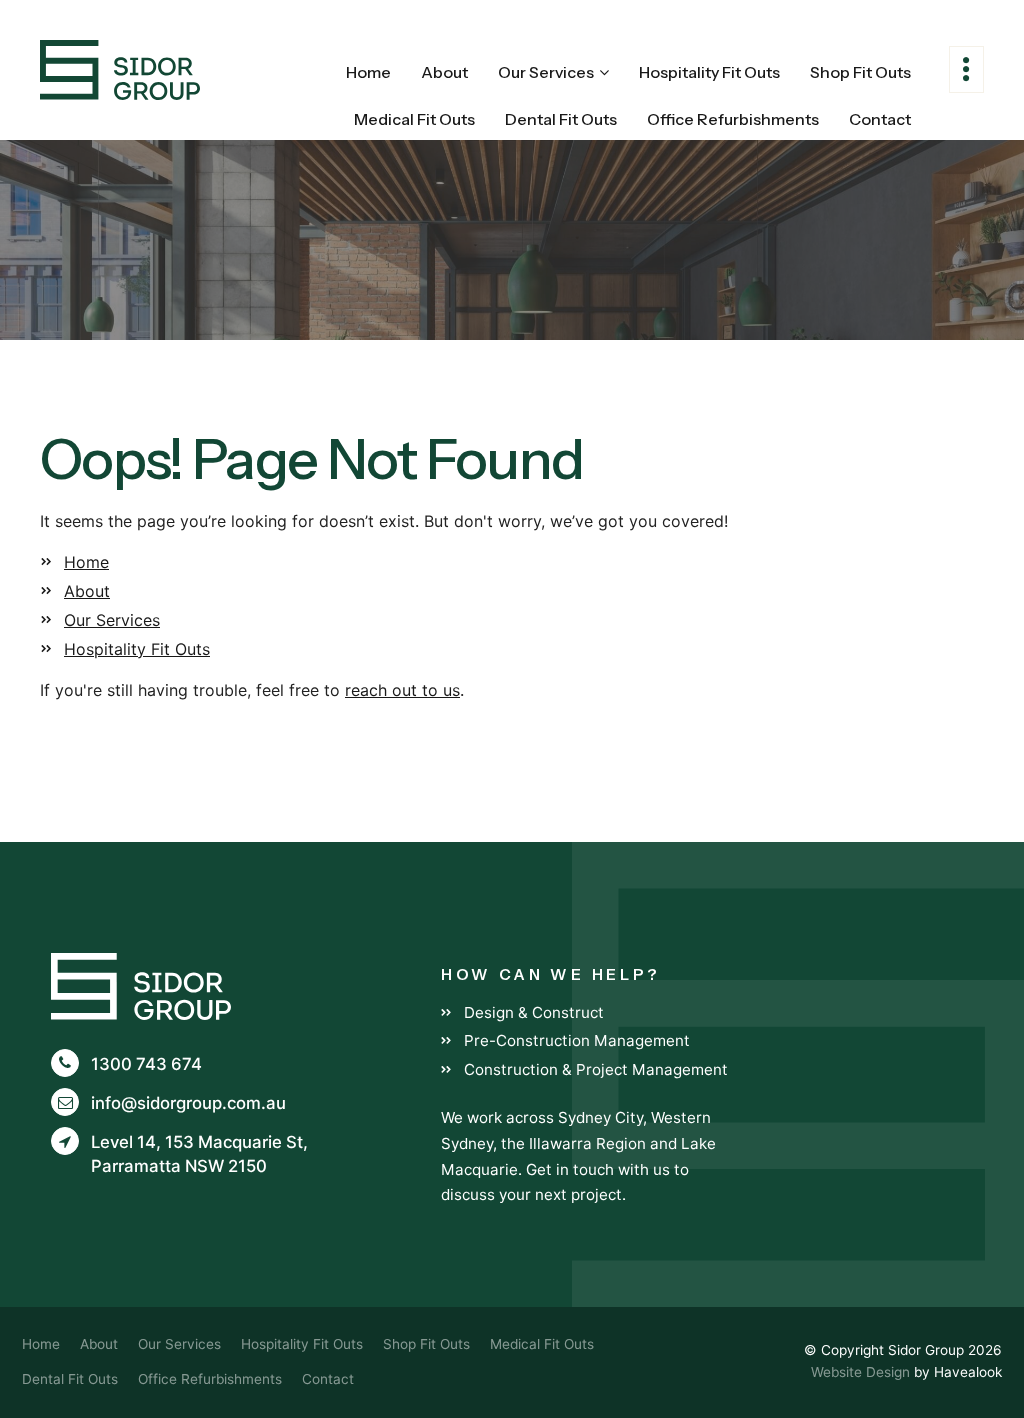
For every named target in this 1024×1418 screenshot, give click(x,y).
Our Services (546, 72)
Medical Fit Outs (414, 119)
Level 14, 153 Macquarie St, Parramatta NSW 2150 (199, 1153)
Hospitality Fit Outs (709, 72)
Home (368, 72)
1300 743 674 (146, 1064)
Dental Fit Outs (561, 119)
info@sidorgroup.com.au (188, 1103)
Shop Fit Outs (860, 72)
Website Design (860, 1372)
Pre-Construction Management (577, 1040)
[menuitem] (41, 1345)
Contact (880, 119)
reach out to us (402, 690)
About (444, 72)
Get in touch (570, 1169)
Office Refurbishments (733, 119)
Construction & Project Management (596, 1069)
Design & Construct (534, 1012)
